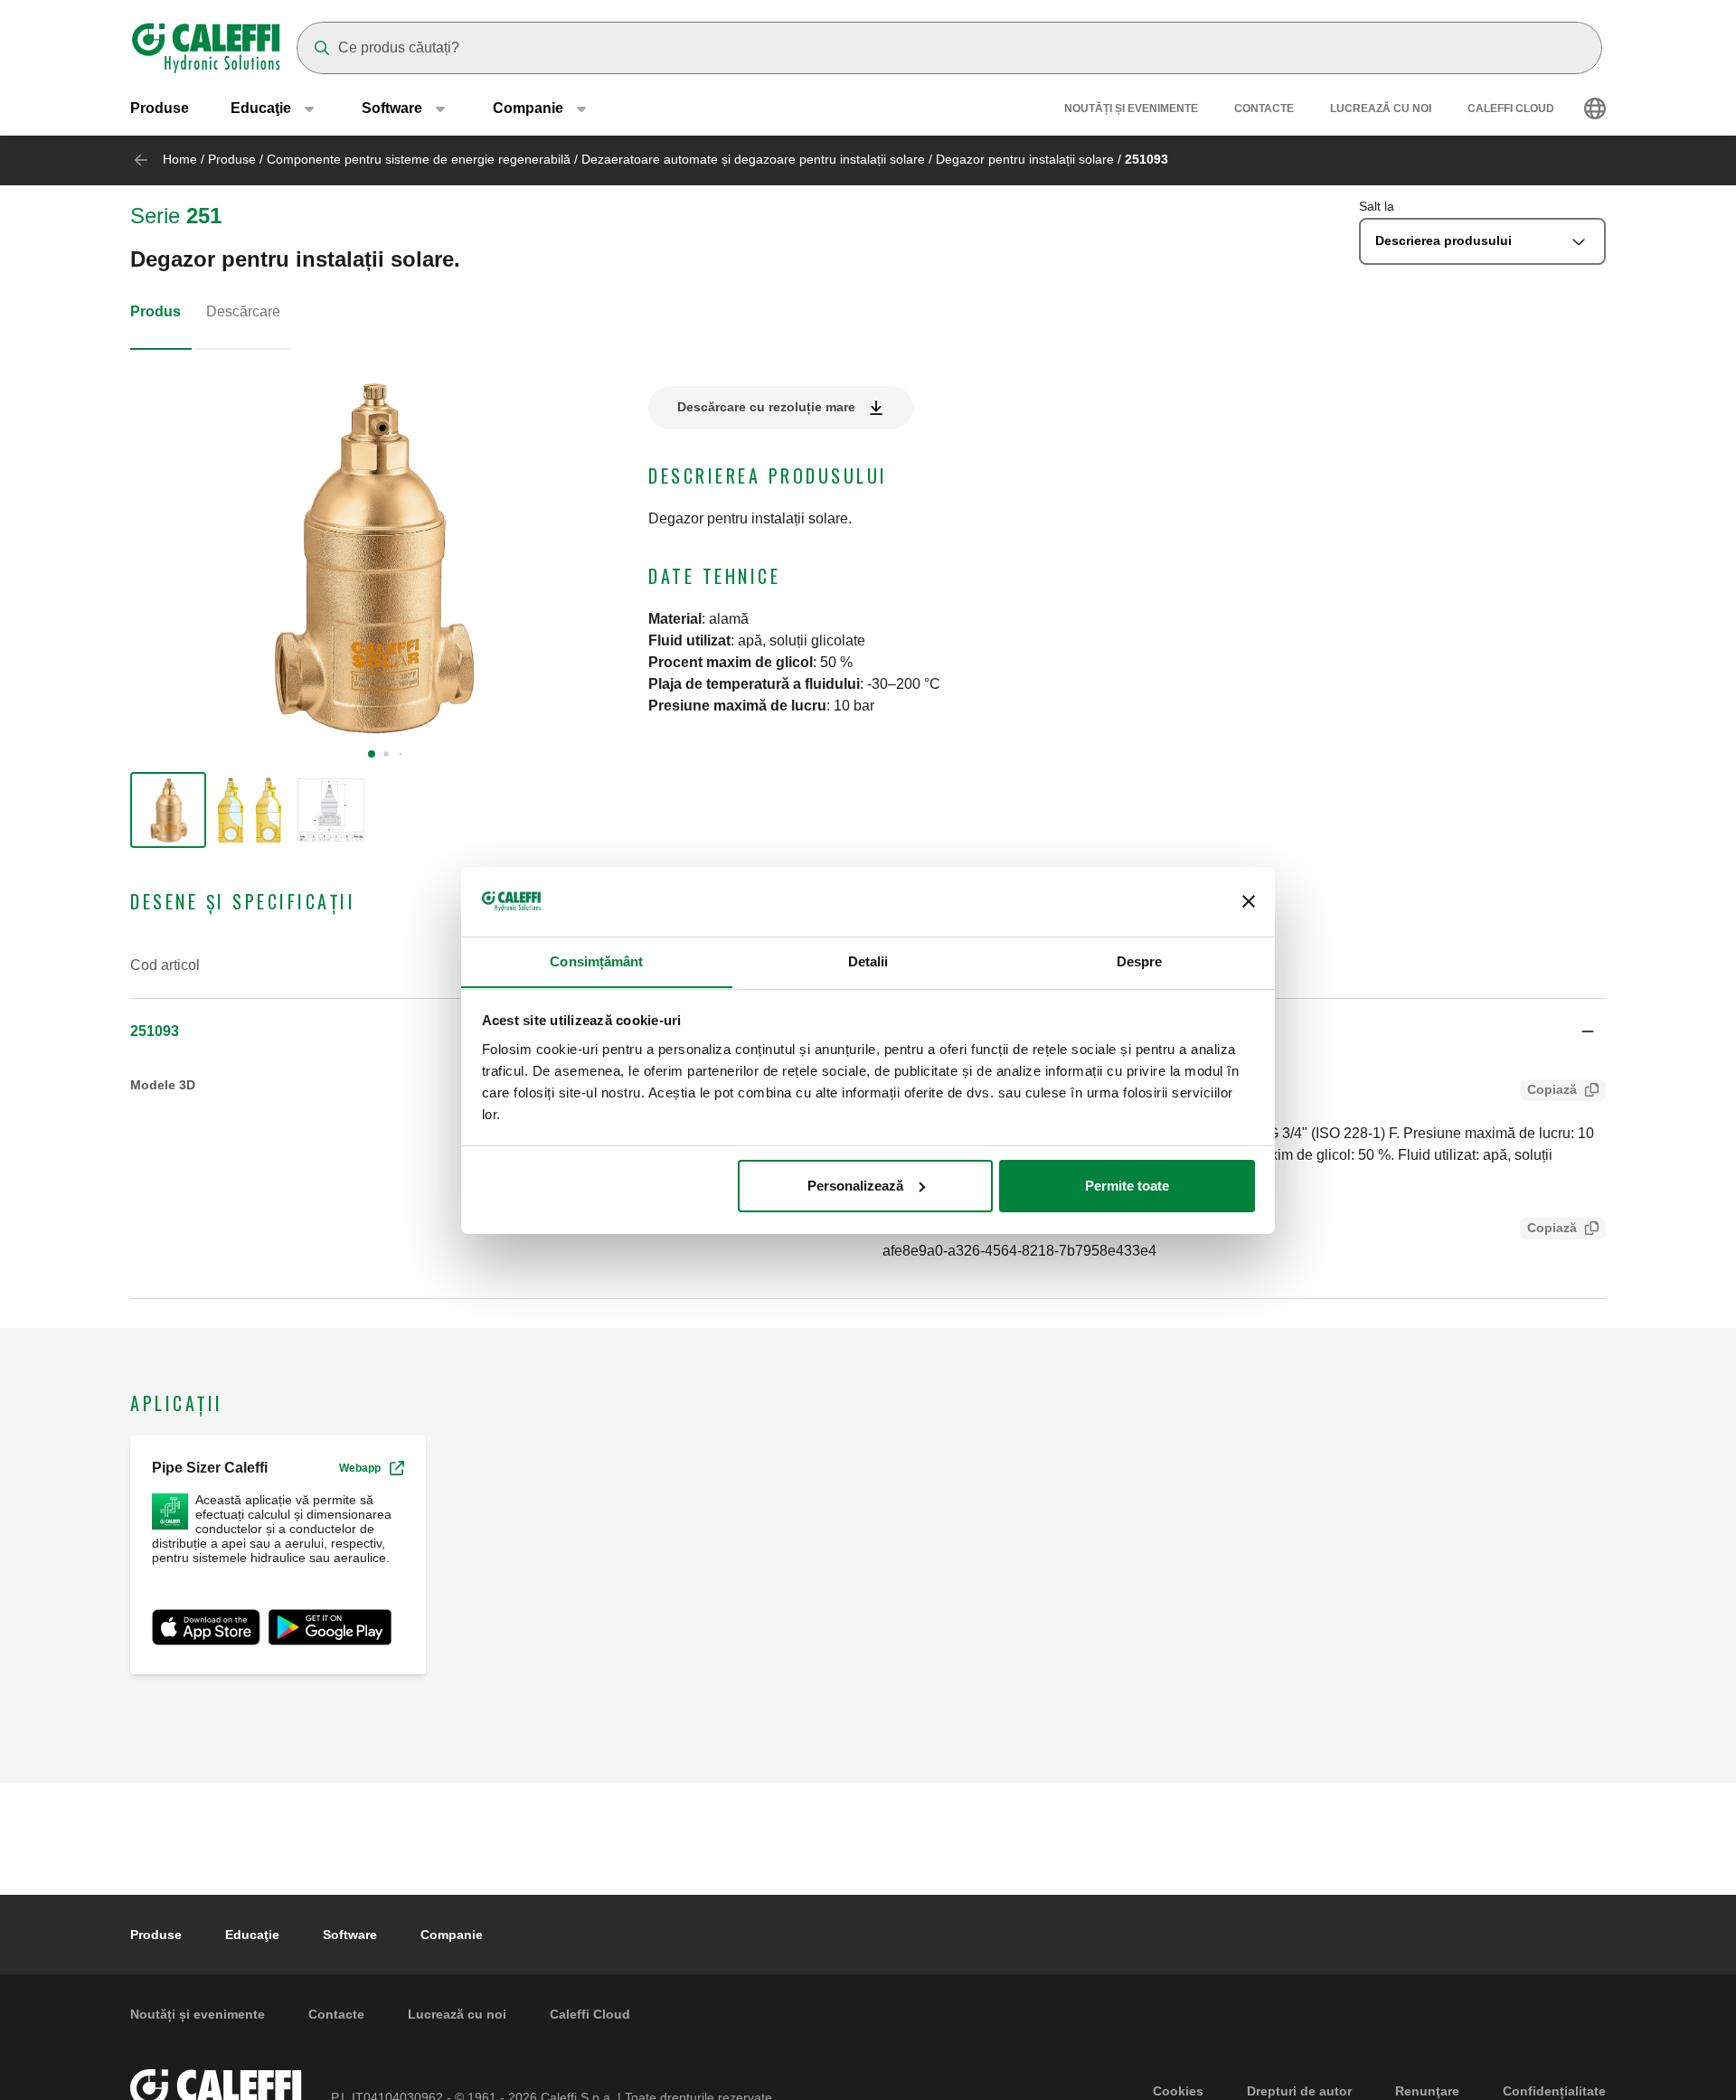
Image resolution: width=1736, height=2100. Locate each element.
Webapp (360, 1468)
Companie (452, 1935)
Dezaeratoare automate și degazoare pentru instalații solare (753, 159)
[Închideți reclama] (1249, 901)
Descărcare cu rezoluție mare (766, 407)
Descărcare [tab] (243, 311)
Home (180, 159)
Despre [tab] (1140, 961)
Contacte (1264, 108)
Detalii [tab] (868, 961)
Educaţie (252, 1935)
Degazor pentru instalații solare (1025, 159)
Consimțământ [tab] (596, 961)
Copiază (1552, 1089)
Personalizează (855, 1186)
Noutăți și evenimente (1131, 108)
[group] (168, 810)
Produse (160, 108)
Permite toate (1127, 1186)
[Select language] (1595, 108)
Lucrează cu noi (1381, 108)
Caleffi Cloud (1511, 108)
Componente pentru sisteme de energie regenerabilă (419, 159)
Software (350, 1935)
